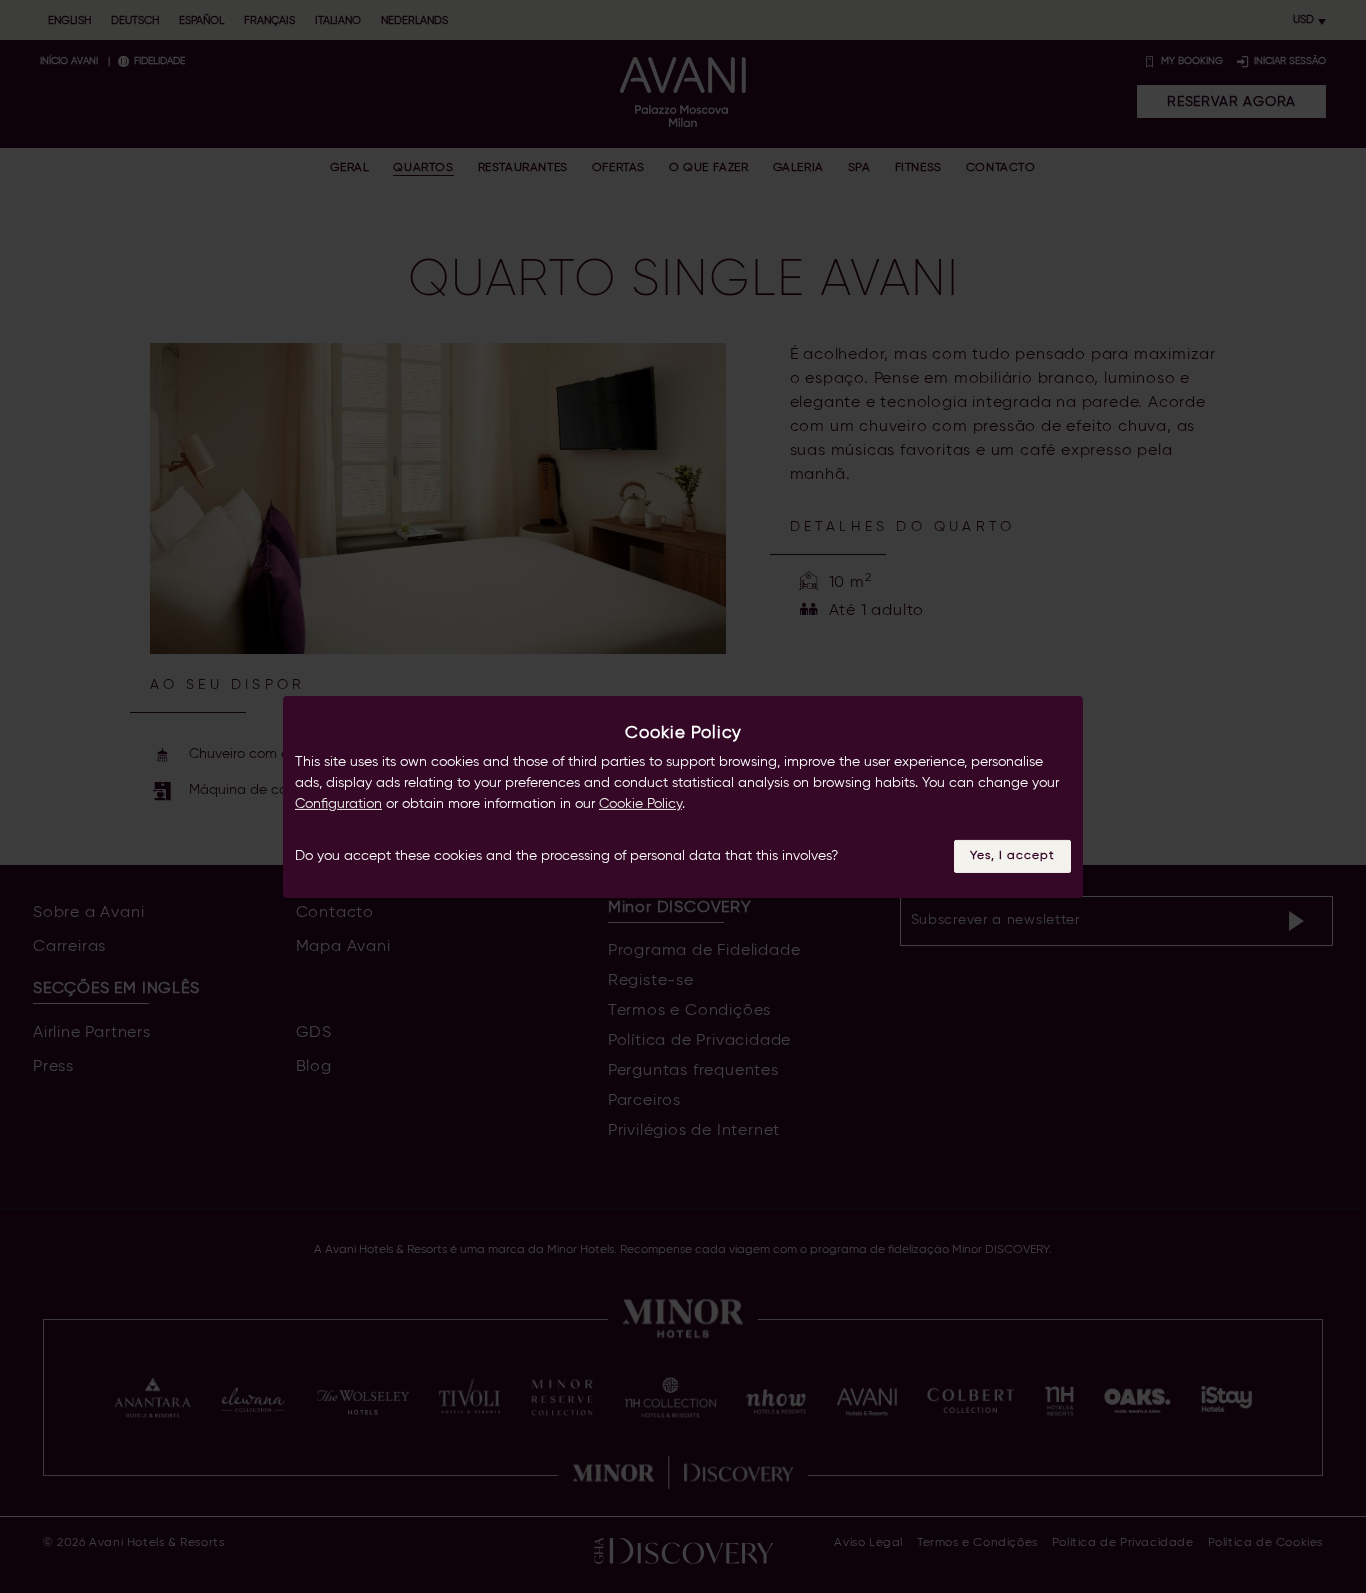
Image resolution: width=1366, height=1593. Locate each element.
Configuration (338, 804)
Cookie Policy (640, 804)
